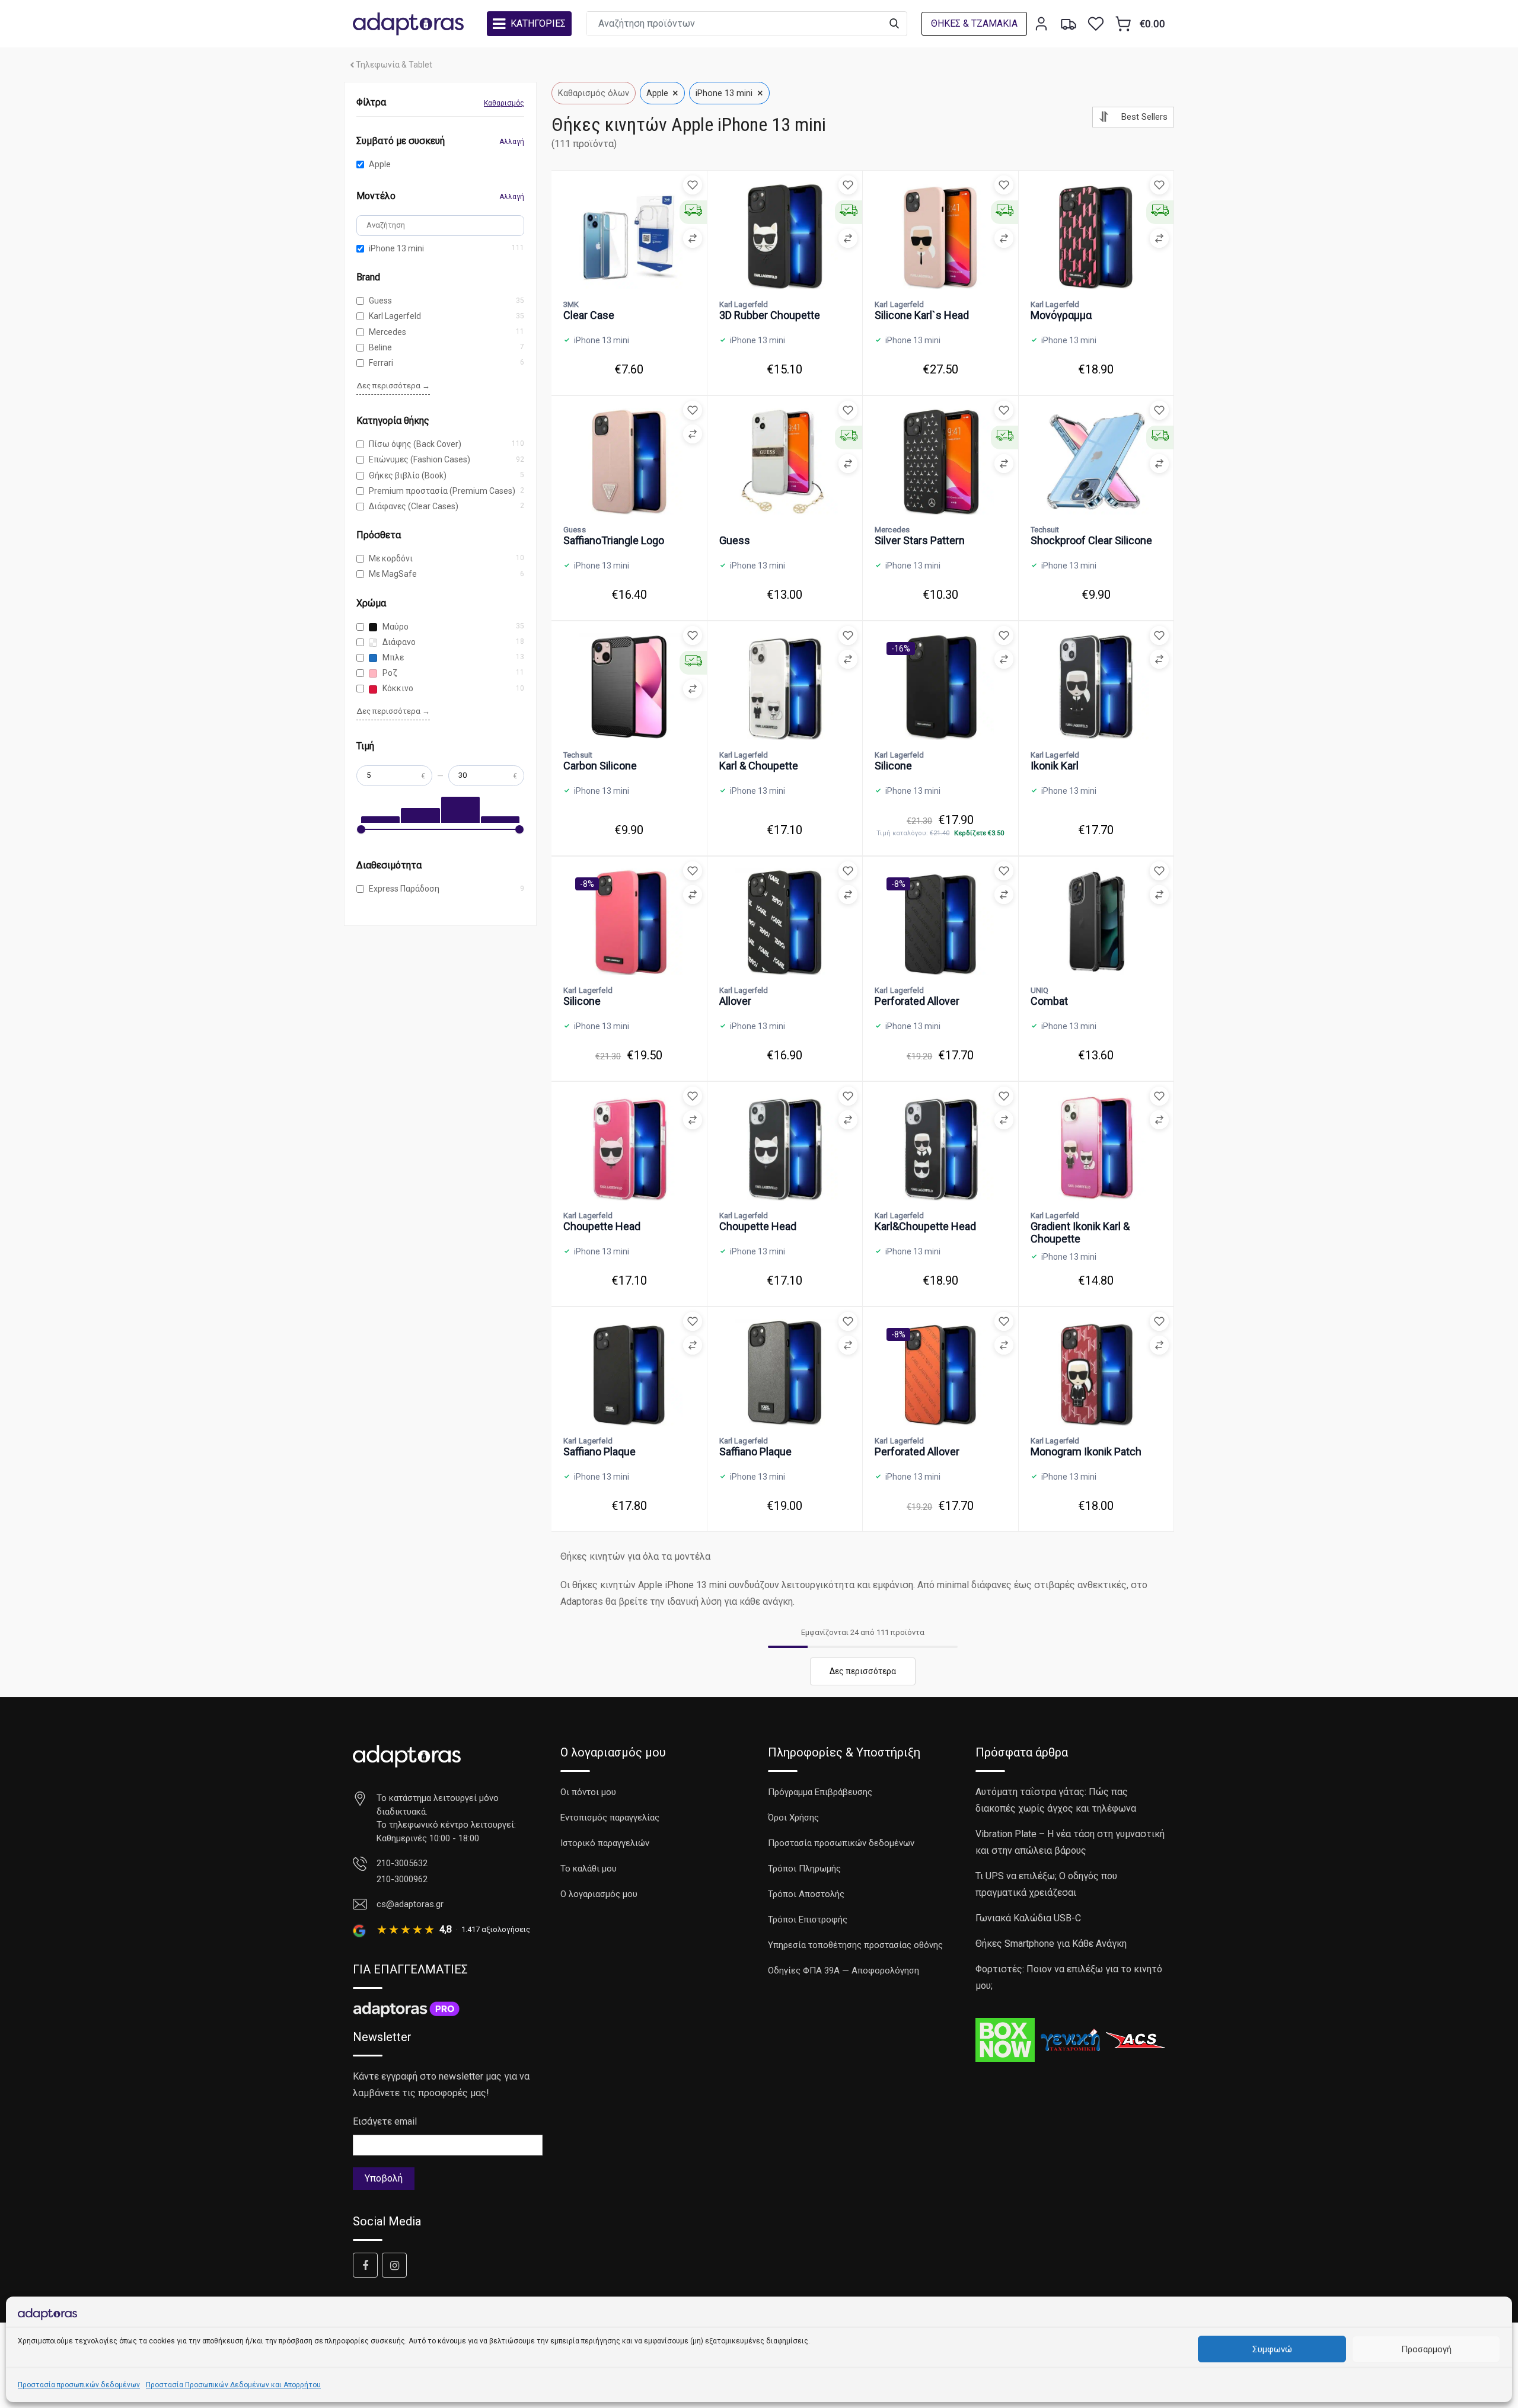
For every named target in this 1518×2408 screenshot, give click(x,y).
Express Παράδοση (404, 889)
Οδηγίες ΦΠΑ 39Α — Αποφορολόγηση (843, 1971)
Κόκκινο (397, 688)
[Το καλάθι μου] (1123, 24)
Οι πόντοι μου (588, 1792)
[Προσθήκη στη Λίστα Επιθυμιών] (693, 185)
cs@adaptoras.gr (410, 1904)
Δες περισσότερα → (393, 386)
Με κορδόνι (391, 558)
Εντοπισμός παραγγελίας (610, 1818)
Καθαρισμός (504, 103)
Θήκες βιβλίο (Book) (408, 475)
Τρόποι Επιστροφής (808, 1920)
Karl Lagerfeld (395, 316)
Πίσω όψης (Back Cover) (415, 444)
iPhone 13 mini (396, 248)
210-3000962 (402, 1879)
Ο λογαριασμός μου (599, 1894)
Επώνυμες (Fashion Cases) (420, 459)
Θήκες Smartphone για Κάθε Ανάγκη (1051, 1944)
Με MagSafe (393, 574)
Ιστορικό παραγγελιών (605, 1843)
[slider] (361, 829)
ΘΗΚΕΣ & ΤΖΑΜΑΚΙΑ (974, 23)
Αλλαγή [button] (512, 142)
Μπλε (392, 657)
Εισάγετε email (385, 2121)
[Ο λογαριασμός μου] (1041, 24)
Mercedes (388, 332)
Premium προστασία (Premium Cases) (442, 491)
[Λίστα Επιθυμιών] (1096, 24)
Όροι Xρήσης (793, 1818)
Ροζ (389, 673)
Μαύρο (395, 627)
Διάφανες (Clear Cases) (414, 506)
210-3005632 (402, 1863)
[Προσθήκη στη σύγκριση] (693, 238)
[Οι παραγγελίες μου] (1069, 24)
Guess (380, 301)
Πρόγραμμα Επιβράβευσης (820, 1792)
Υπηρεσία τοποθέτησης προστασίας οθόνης (855, 1945)
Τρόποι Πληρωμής (804, 1869)
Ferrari (381, 363)
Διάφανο (398, 642)
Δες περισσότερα (863, 1671)
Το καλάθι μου (589, 1869)
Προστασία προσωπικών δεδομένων (79, 2385)
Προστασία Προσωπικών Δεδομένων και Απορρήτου (233, 2385)
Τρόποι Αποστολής (806, 1894)
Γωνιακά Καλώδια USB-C (1028, 1918)
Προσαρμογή (1426, 2349)
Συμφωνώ (1272, 2349)
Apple (380, 164)
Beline (380, 347)
